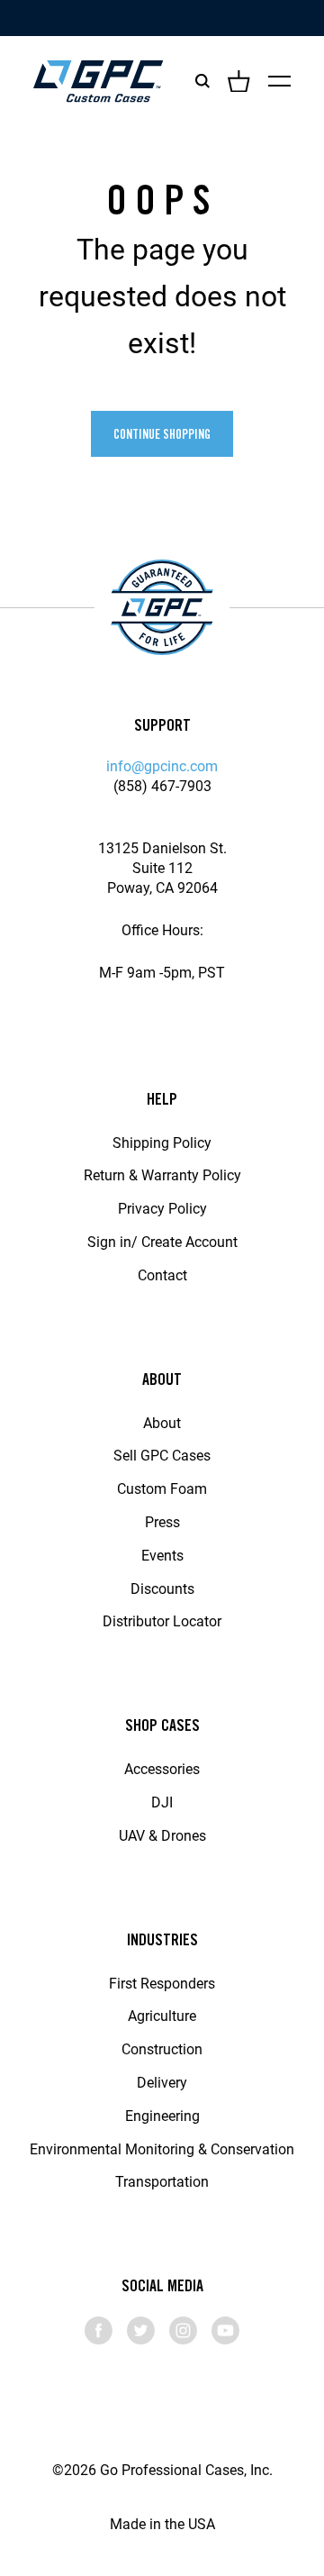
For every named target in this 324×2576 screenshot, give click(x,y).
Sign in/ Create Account (162, 1241)
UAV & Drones (162, 1835)
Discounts (162, 1588)
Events (162, 1555)
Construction (162, 2048)
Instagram (183, 2330)
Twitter (141, 2330)
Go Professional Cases (98, 81)
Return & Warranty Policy (162, 1174)
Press (162, 1521)
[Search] (202, 81)
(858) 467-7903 (162, 785)
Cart (239, 81)
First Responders (162, 1983)
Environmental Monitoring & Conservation (162, 2148)
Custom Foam (162, 1488)
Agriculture (162, 2015)
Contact (162, 1274)
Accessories (162, 1768)
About (162, 1422)
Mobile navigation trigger (279, 81)
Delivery (162, 2082)
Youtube (225, 2330)
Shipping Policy (162, 1142)
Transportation (162, 2181)
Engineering (162, 2115)
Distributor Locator (162, 1620)
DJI (162, 1802)
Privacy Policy (162, 1208)
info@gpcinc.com (162, 765)
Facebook (99, 2330)
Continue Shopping (162, 434)
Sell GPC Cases (162, 1455)
